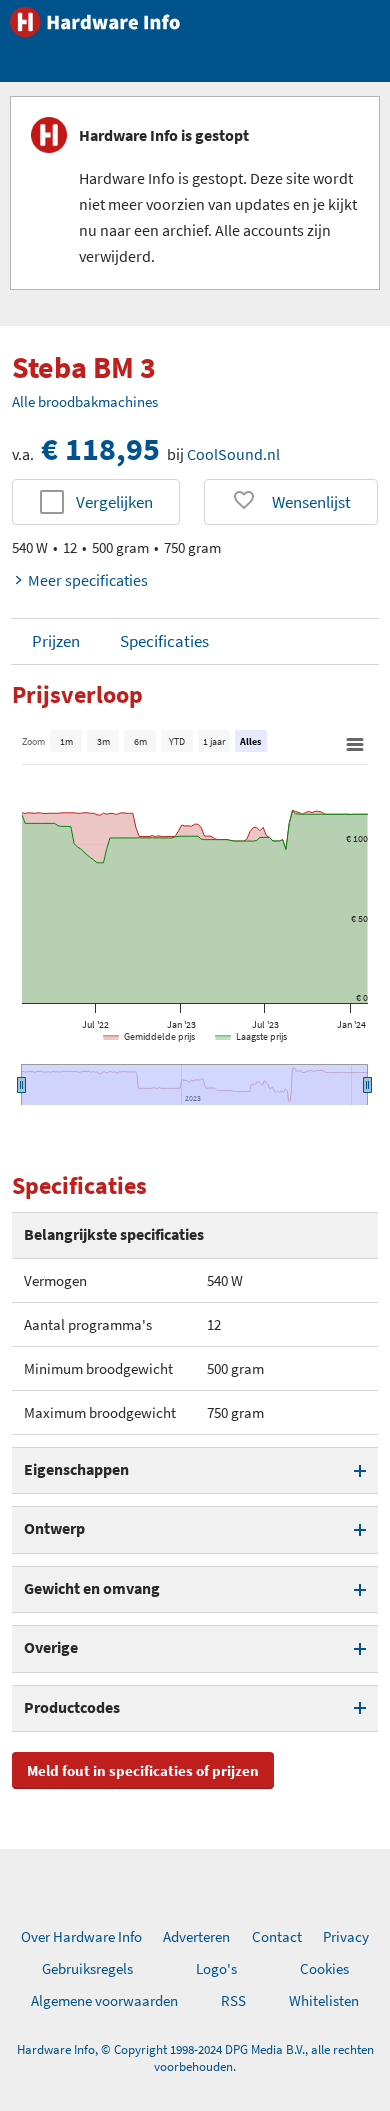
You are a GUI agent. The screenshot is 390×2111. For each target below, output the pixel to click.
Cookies (324, 1968)
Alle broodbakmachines (85, 401)
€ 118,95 (100, 449)
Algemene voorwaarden (104, 2000)
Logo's (216, 1968)
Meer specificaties (88, 580)
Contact (277, 1936)
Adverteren (196, 1936)
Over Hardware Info (81, 1936)
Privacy (346, 1936)
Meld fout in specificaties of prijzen (143, 1770)
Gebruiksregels (87, 1968)
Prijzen (56, 641)
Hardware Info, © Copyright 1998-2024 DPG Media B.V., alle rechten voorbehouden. (195, 2058)
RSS (233, 2000)
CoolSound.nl (233, 454)
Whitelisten (324, 2000)
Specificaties (164, 641)
